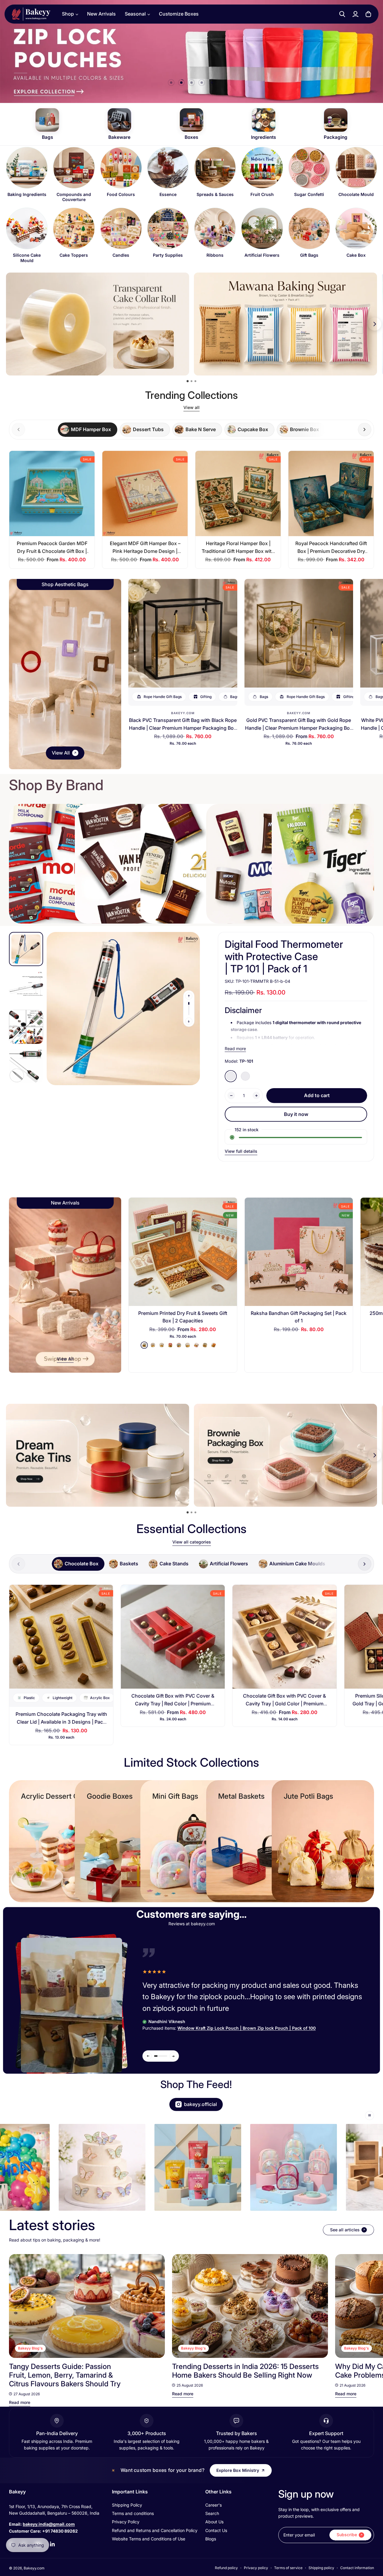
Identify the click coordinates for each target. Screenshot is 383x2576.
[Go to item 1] (171, 83)
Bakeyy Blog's (30, 2348)
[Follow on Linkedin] (52, 2544)
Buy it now (296, 1114)
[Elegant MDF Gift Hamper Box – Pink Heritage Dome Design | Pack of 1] (145, 494)
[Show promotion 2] (191, 381)
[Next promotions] (375, 324)
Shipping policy (321, 2568)
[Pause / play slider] (370, 2116)
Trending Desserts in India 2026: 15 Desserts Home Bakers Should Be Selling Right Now (245, 2371)
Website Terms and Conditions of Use (149, 2539)
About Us (214, 2522)
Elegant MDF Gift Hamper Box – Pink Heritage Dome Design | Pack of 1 (145, 551)
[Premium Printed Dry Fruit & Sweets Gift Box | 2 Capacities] (183, 1252)
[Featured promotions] (285, 1455)
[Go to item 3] (191, 83)
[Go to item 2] (181, 83)
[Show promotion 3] (195, 381)
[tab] (88, 430)
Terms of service (288, 2568)
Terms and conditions (133, 2513)
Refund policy (226, 2568)
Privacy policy (256, 2568)
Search (212, 2513)
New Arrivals (101, 14)
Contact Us (216, 2530)
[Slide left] (189, 996)
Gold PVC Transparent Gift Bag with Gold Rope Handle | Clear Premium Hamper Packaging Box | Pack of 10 (299, 728)
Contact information (357, 2568)
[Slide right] (365, 429)
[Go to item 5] (212, 83)
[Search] (342, 14)
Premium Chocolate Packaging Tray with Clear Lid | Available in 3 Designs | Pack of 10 (61, 1722)
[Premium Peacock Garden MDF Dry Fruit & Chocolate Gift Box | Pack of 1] (52, 494)
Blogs (211, 2539)
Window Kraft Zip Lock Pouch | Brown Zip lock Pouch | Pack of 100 (247, 2028)
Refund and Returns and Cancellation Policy (155, 2530)
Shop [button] (68, 14)
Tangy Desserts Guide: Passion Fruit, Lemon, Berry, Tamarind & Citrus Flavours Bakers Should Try (65, 2375)
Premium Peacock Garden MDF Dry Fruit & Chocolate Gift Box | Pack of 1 (52, 551)
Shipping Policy (127, 2505)
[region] (191, 205)
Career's (213, 2505)
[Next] (364, 2306)
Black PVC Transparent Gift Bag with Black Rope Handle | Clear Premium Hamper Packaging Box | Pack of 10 (183, 728)
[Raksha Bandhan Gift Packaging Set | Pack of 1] (299, 1252)
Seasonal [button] (135, 14)
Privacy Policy (126, 2522)
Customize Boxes (179, 14)
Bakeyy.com (183, 713)
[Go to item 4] (202, 83)
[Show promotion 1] (188, 381)
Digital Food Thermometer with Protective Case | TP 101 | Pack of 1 (284, 956)
